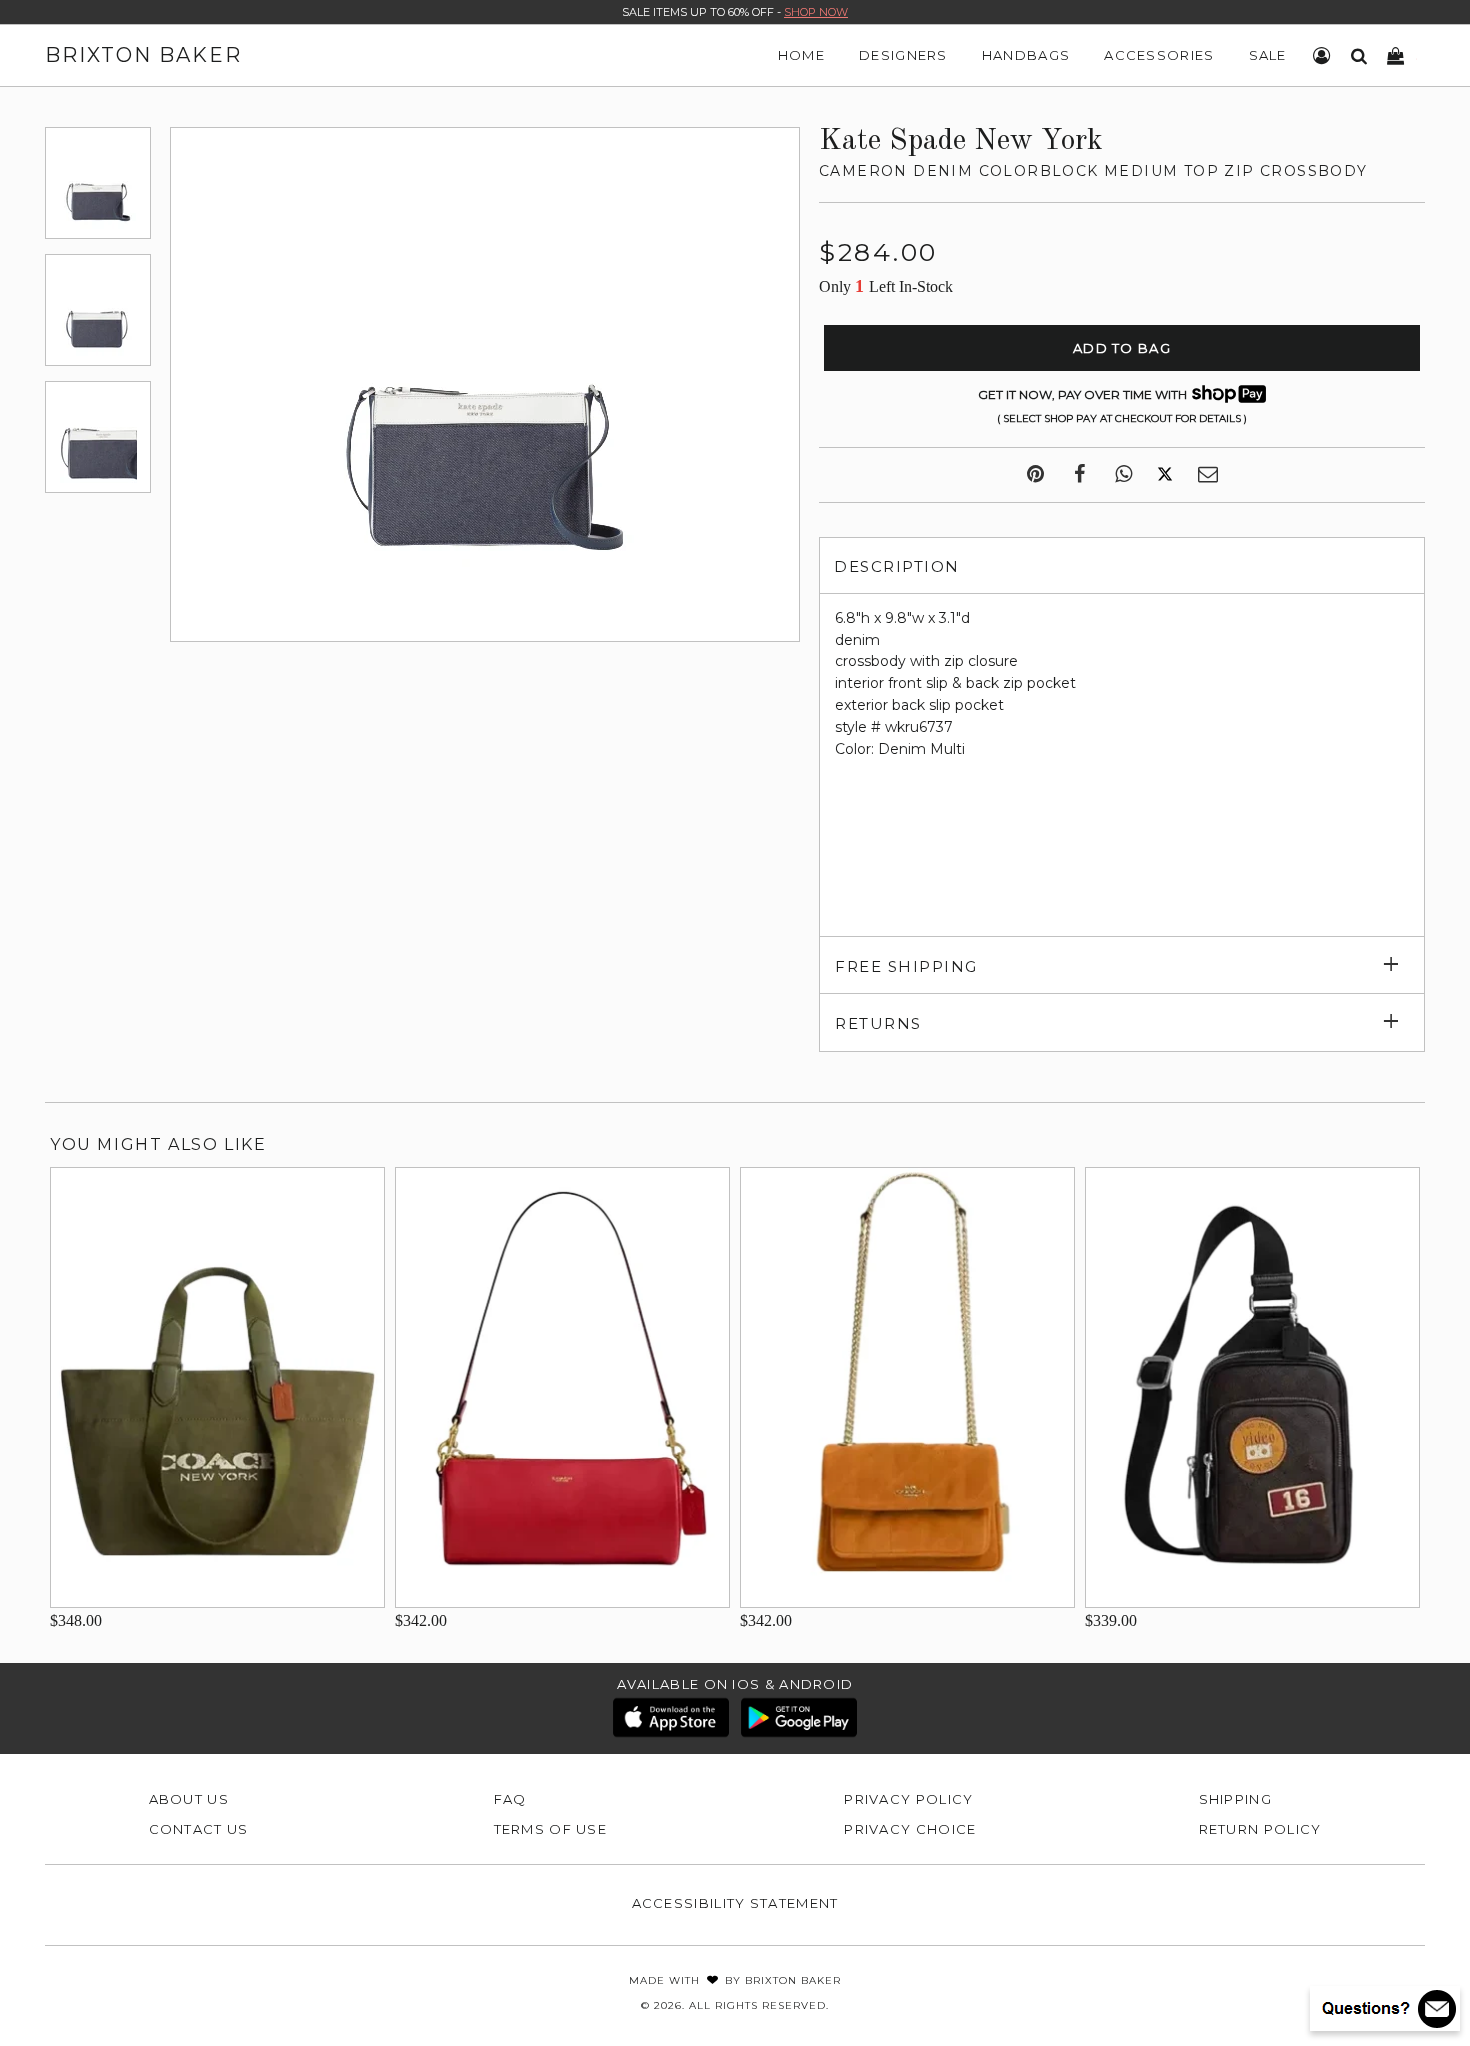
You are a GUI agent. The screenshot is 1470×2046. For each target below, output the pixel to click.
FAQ (510, 1799)
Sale (1268, 55)
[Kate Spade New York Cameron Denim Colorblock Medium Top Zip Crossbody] (98, 183)
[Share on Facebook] (1079, 475)
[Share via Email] (1208, 475)
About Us (189, 1799)
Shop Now (816, 12)
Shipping (1235, 1799)
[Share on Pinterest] (1035, 475)
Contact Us (199, 1829)
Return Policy (1260, 1829)
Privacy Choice (910, 1829)
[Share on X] (1165, 475)
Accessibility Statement (735, 1903)
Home (801, 55)
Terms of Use (551, 1829)
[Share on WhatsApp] (1123, 475)
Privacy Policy (908, 1799)
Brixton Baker (143, 55)
